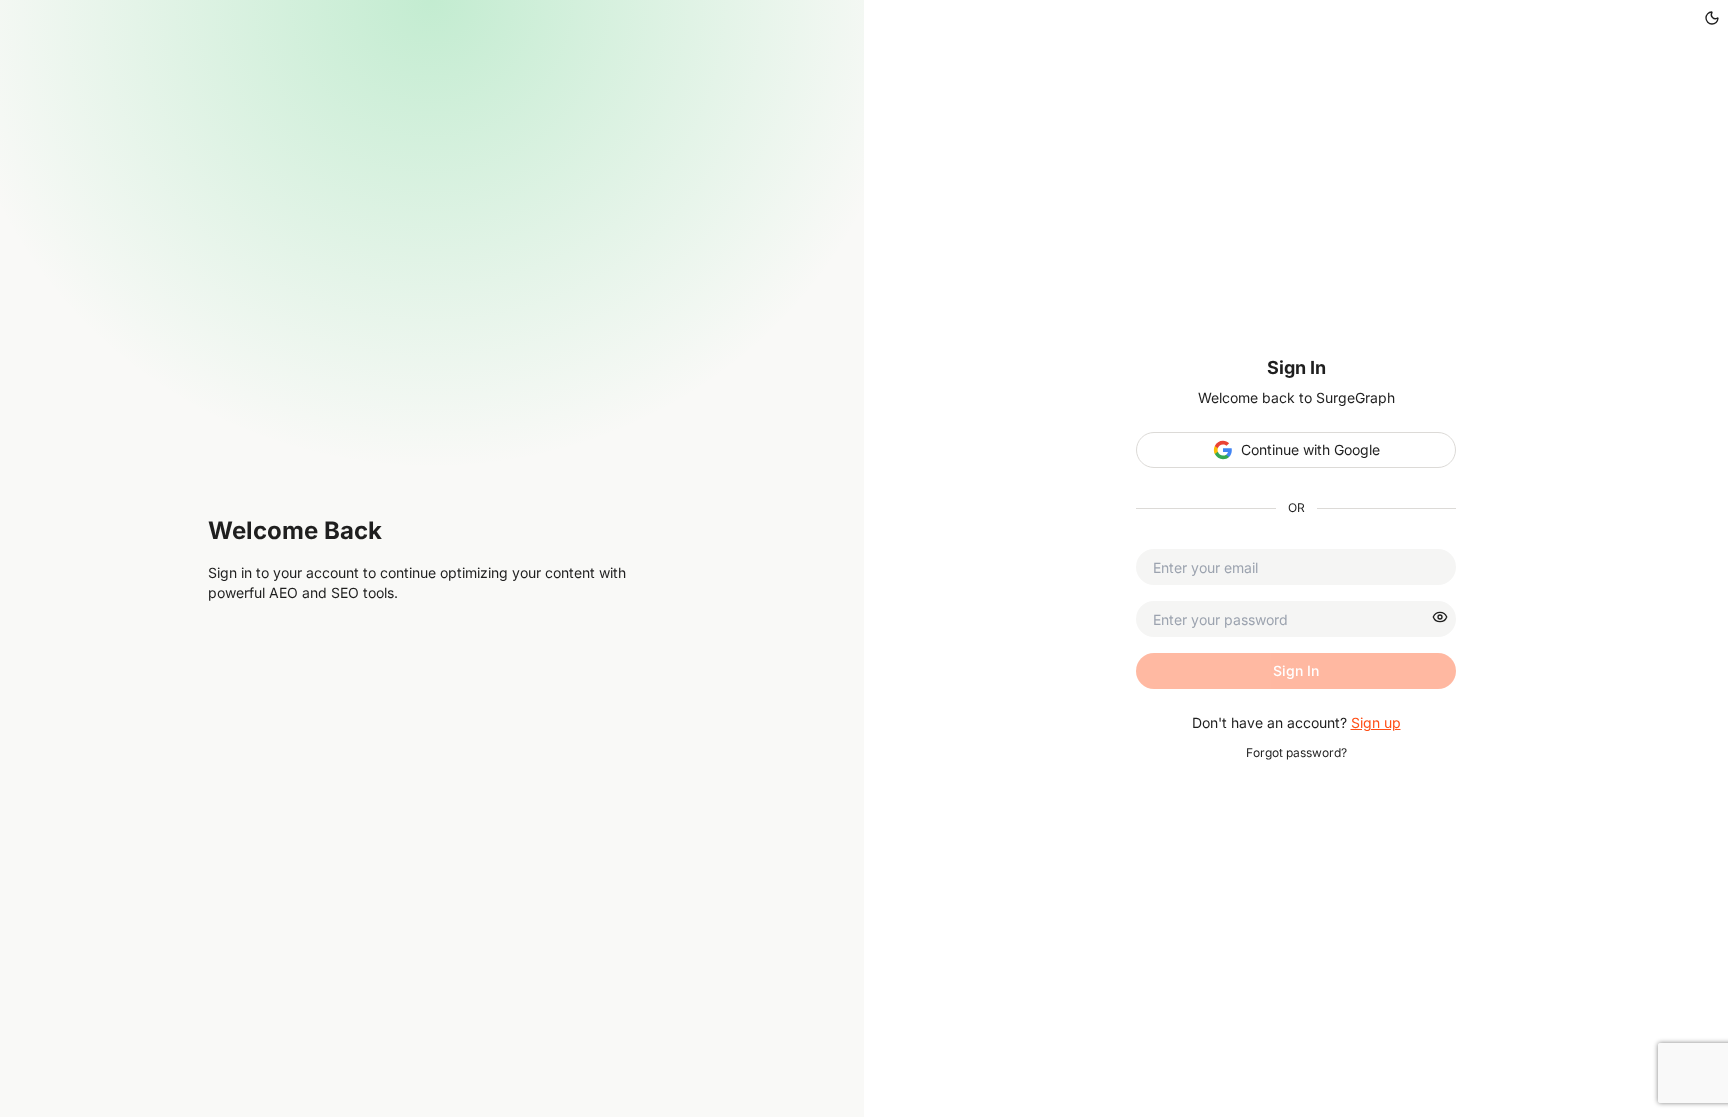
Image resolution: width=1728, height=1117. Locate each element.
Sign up (1376, 722)
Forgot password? (1296, 752)
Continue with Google (1310, 449)
